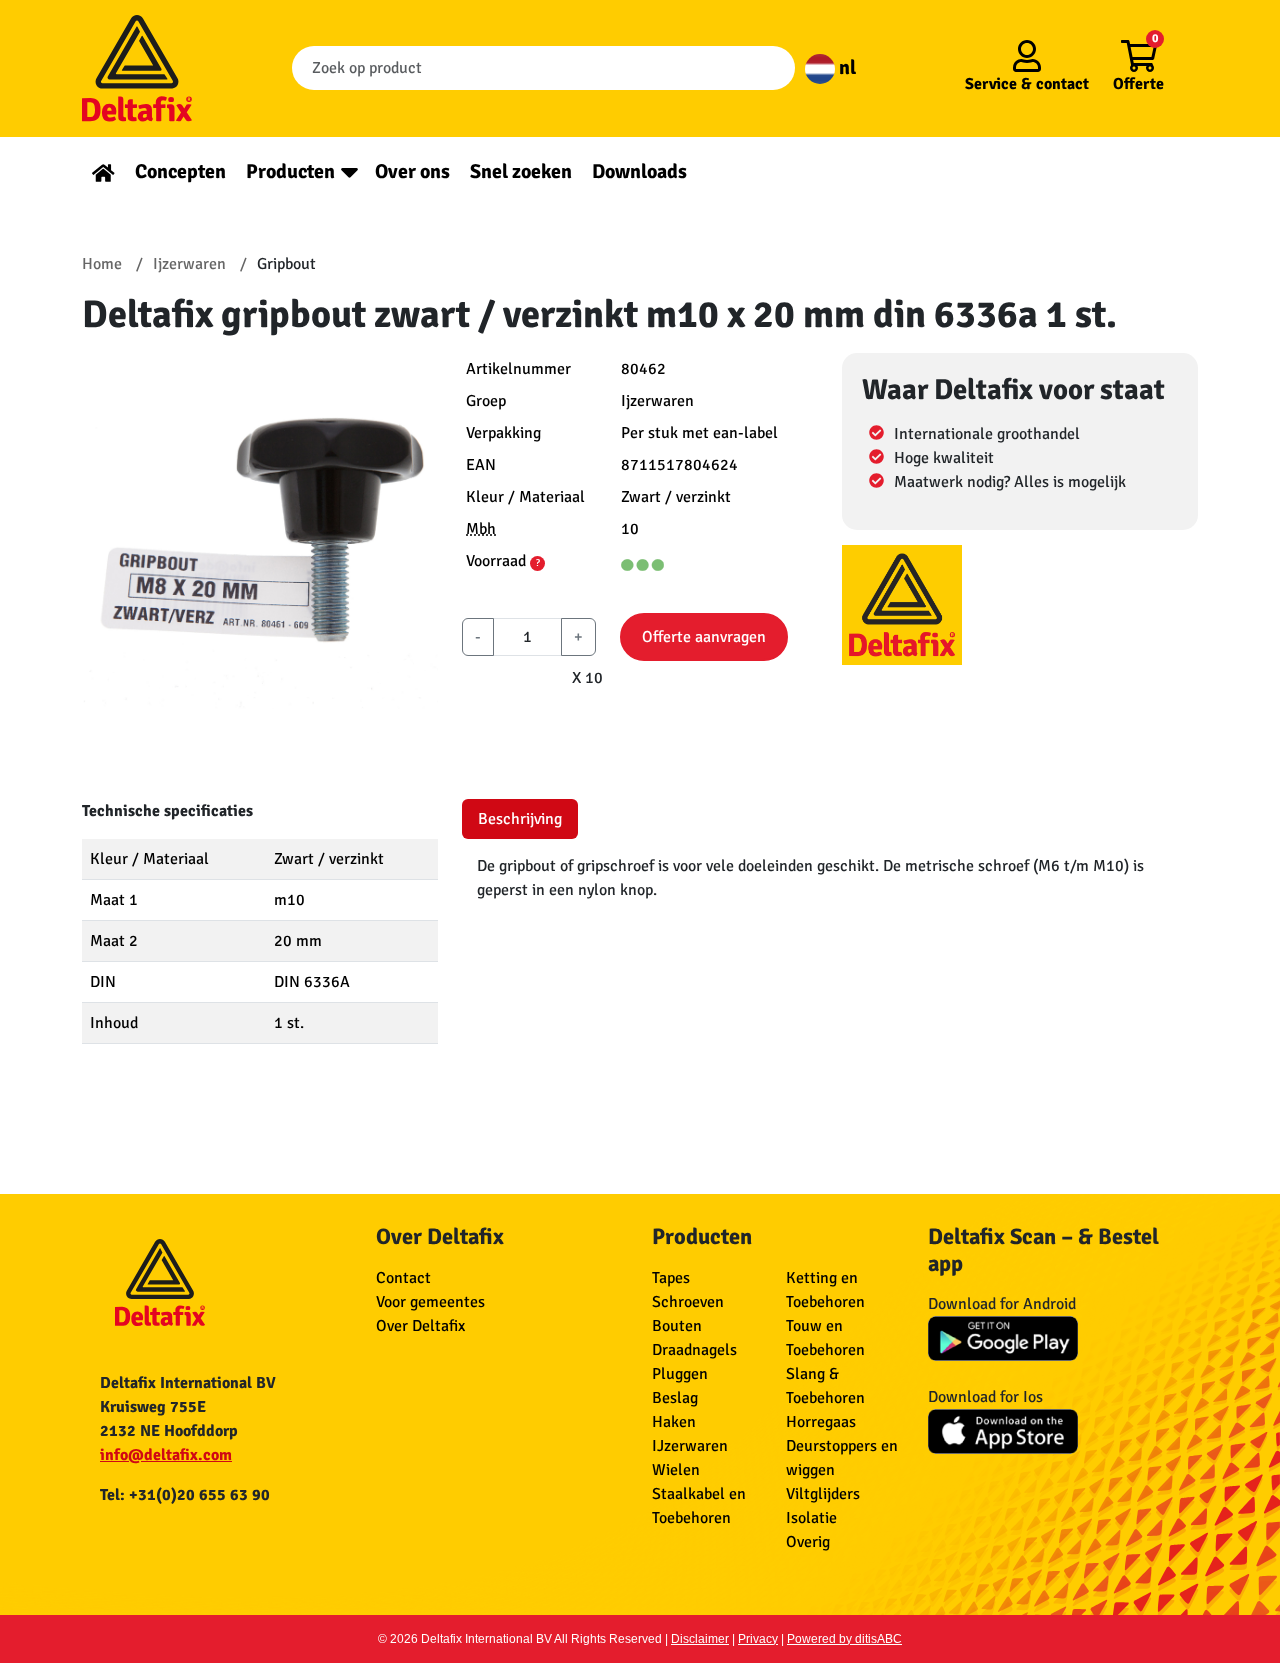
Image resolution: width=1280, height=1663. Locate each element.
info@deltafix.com (166, 1455)
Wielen (676, 1470)
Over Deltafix (420, 1326)
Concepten (180, 171)
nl (845, 67)
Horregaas (821, 1422)
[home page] (103, 171)
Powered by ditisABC (844, 1639)
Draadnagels (694, 1350)
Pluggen (680, 1374)
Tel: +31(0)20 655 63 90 (185, 1495)
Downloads (639, 171)
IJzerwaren (690, 1446)
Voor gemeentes (430, 1302)
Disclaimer (700, 1639)
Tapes (671, 1278)
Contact (403, 1278)
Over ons (412, 171)
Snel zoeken (521, 171)
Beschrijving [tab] (520, 819)
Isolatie (811, 1518)
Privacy (758, 1639)
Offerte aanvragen (704, 637)
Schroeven (688, 1302)
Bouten (677, 1326)
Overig (808, 1542)
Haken (674, 1422)
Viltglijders (823, 1494)
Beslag (675, 1398)
